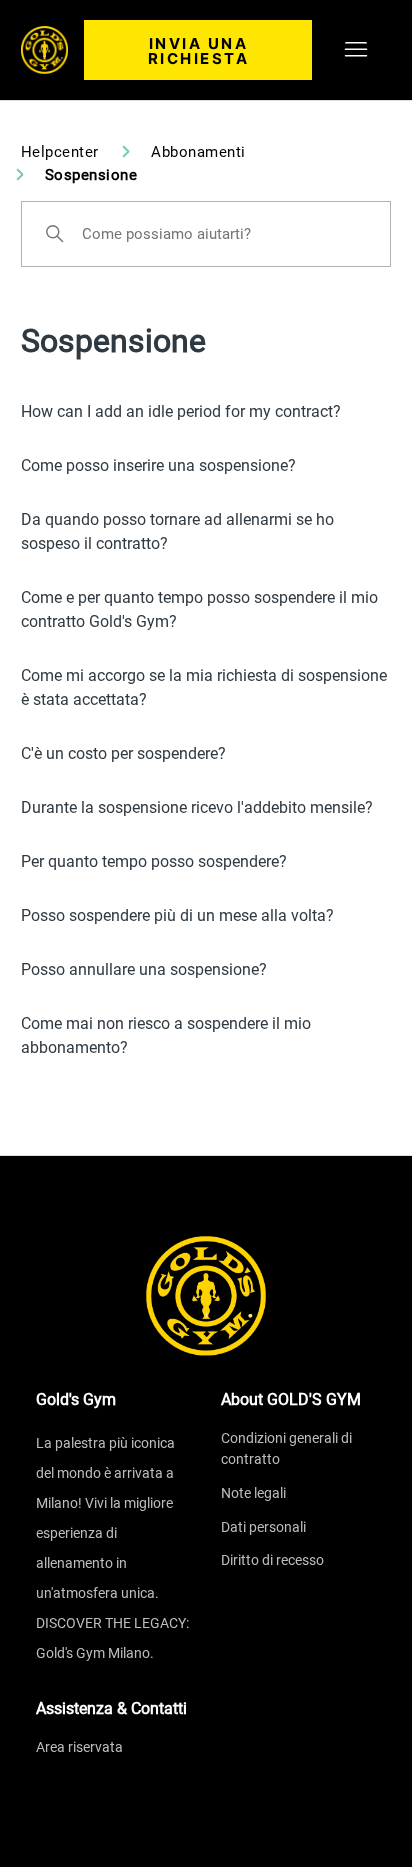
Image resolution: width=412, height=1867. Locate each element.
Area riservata (79, 1747)
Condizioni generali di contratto (286, 1448)
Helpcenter (60, 152)
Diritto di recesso (272, 1560)
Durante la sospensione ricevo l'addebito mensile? (197, 807)
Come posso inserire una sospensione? (158, 465)
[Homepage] (45, 50)
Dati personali (263, 1527)
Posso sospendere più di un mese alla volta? (177, 915)
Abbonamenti (198, 152)
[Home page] (206, 1296)
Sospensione (91, 175)
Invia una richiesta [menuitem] (199, 51)
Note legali (253, 1493)
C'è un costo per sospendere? (123, 753)
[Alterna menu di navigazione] (355, 50)
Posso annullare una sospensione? (144, 969)
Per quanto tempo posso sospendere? (154, 861)
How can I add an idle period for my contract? (181, 411)
